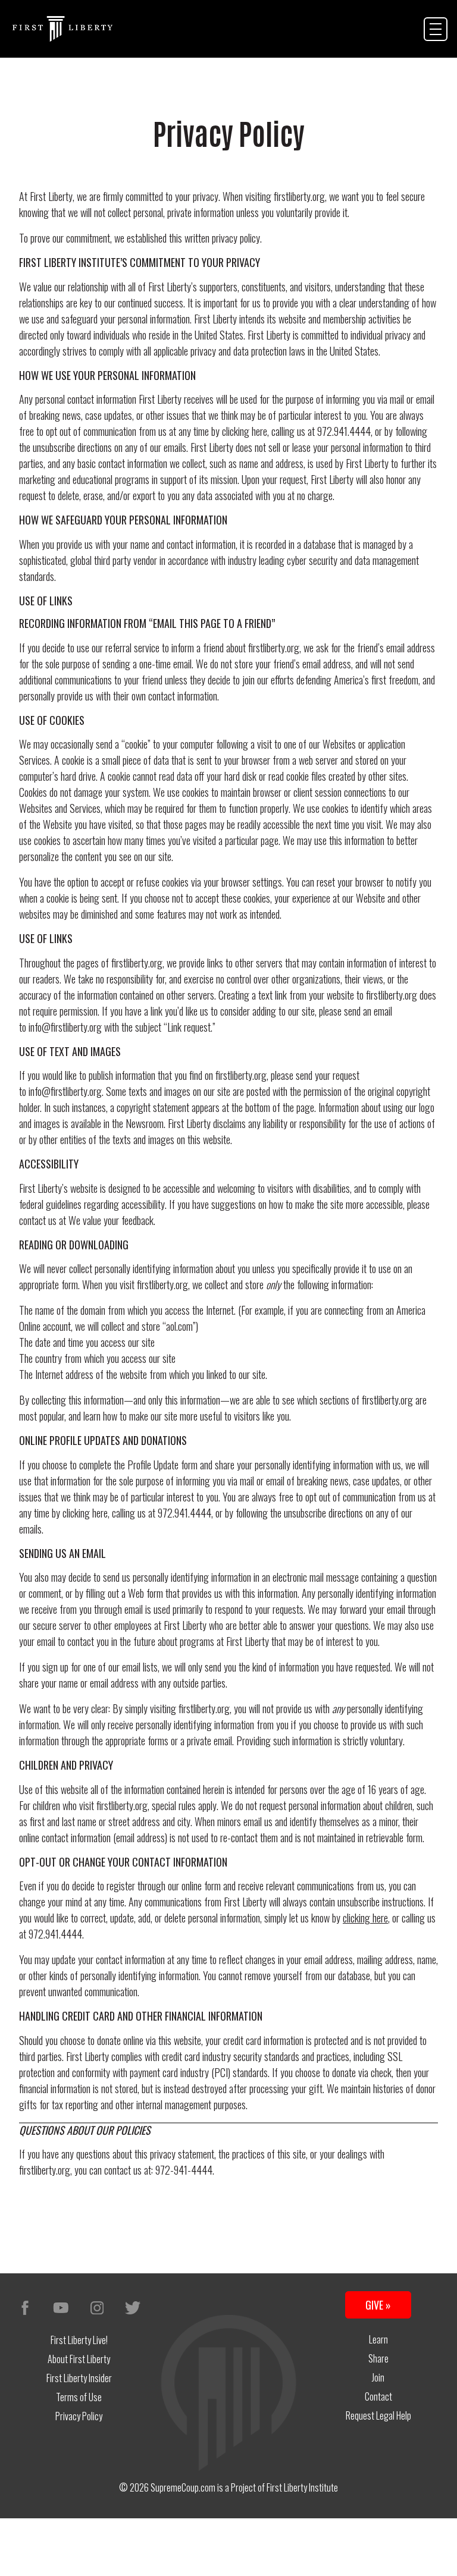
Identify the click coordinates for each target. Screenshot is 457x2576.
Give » (378, 2305)
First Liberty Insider (79, 2378)
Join (378, 2377)
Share (378, 2358)
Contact (378, 2396)
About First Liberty (79, 2359)
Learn (378, 2339)
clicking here (245, 431)
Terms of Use (79, 2397)
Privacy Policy (79, 2416)
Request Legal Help (378, 2415)
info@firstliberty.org (65, 1091)
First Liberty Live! (79, 2340)
